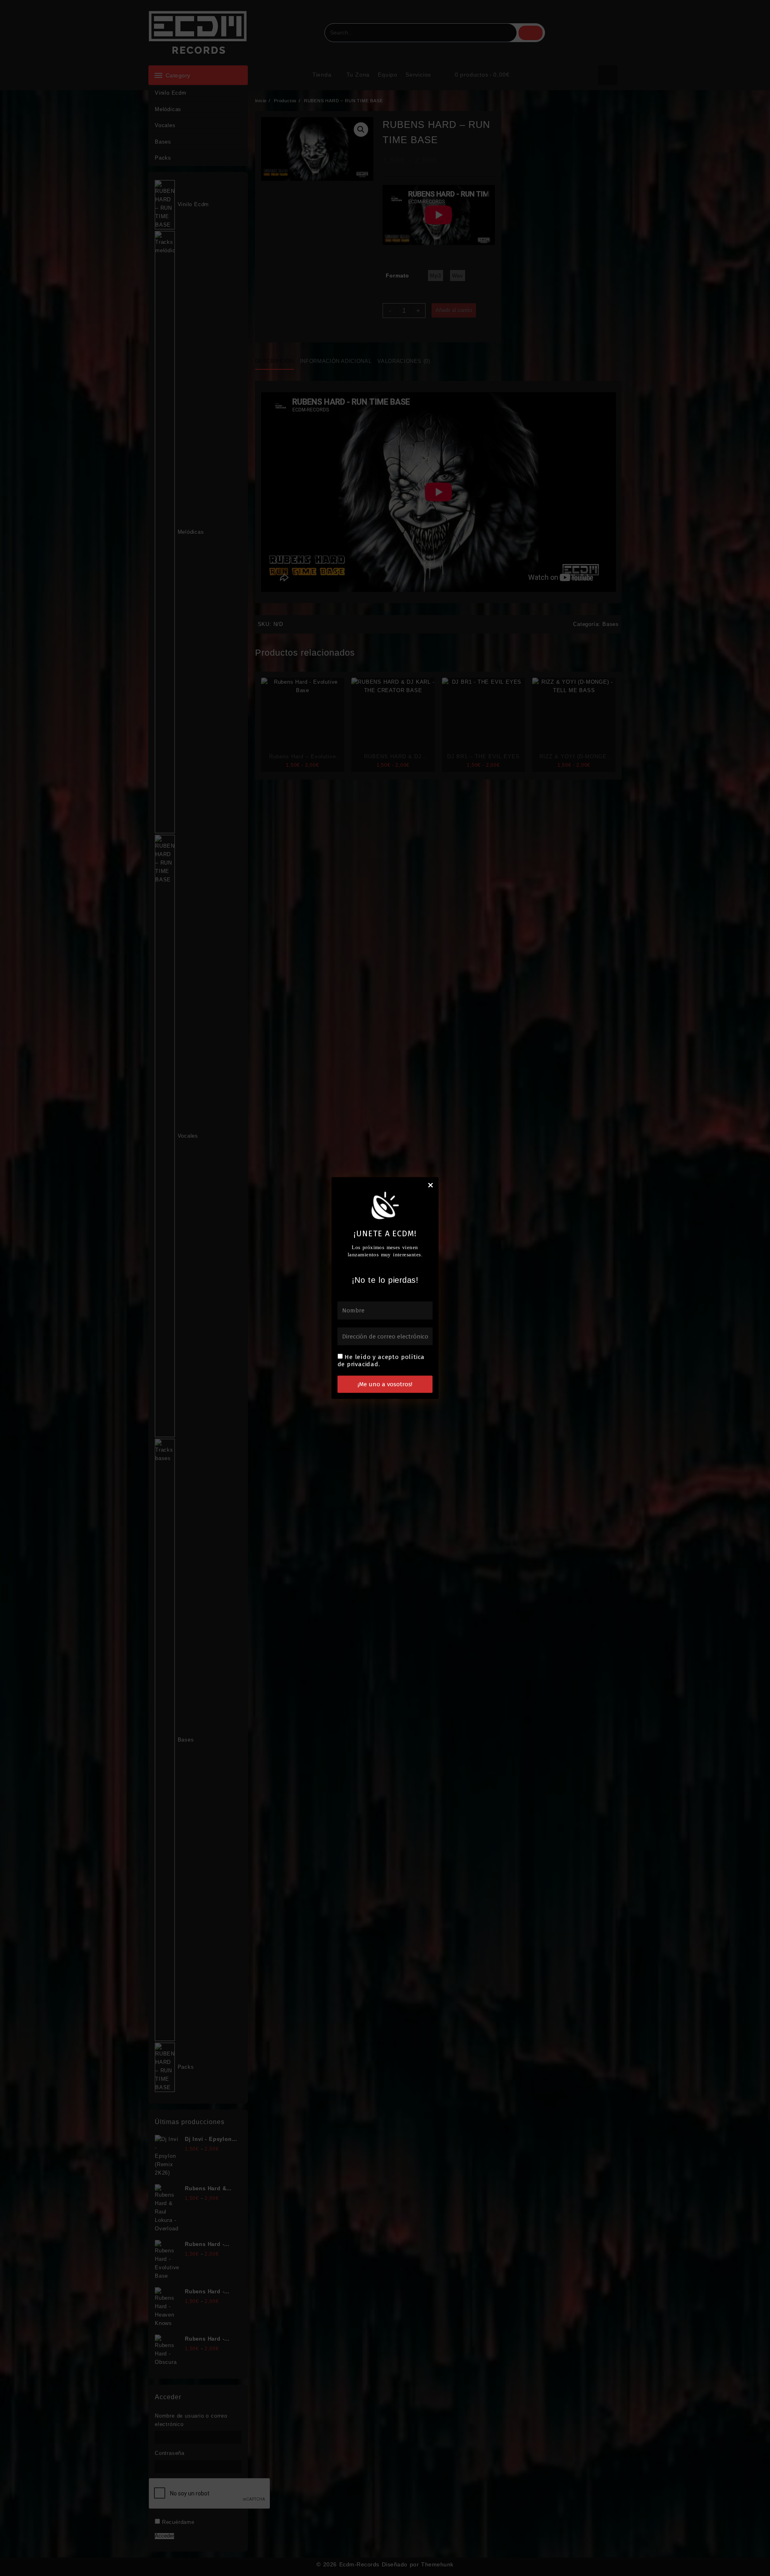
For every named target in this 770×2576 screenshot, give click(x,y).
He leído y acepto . (381, 1361)
